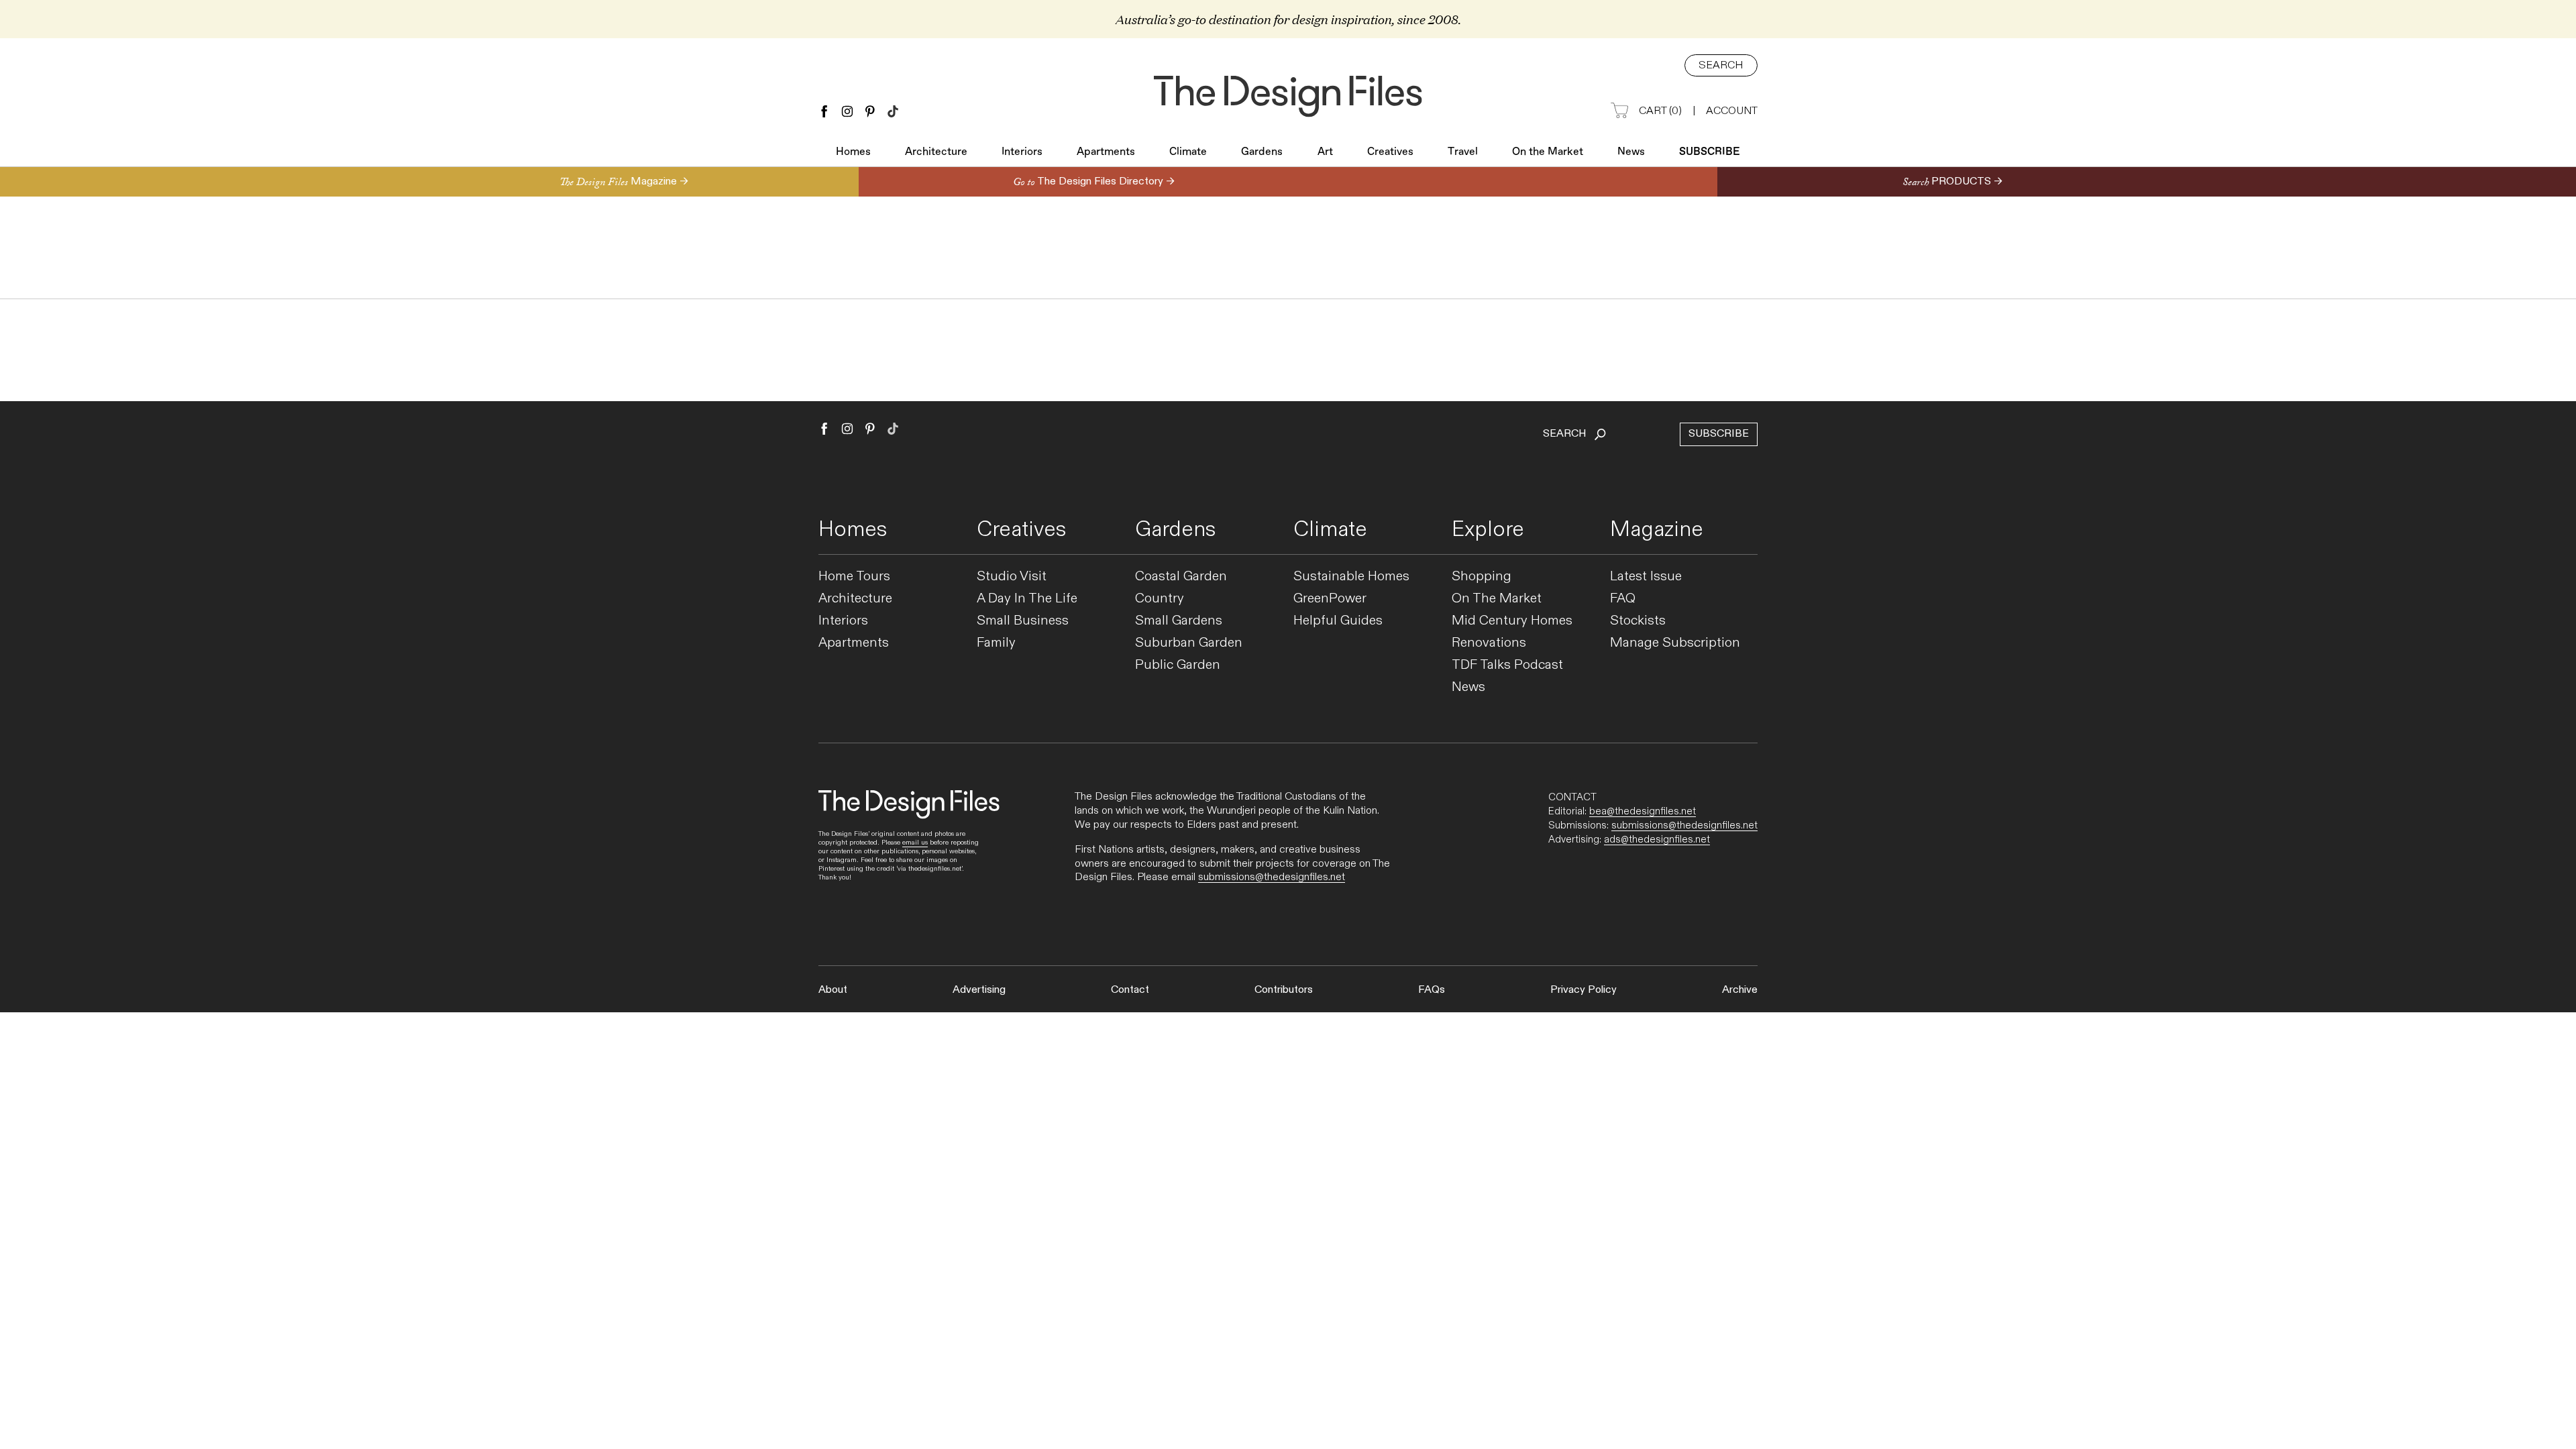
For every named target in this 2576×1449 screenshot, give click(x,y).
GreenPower (1330, 599)
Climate (1188, 152)
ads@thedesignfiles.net (1657, 839)
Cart (1660, 111)
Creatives (1390, 152)
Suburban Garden (1189, 643)
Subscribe (1710, 152)
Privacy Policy (1584, 990)
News (1631, 152)
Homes (853, 152)
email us (915, 843)
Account (1732, 111)
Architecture (936, 152)
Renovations (1489, 643)
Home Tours (854, 577)
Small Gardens (1179, 621)
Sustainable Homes (1351, 577)
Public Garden (1178, 665)
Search (1721, 65)
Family (996, 643)
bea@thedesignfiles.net (1643, 811)
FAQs (1432, 990)
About (833, 990)
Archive (1740, 990)
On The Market (1497, 599)
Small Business (1023, 621)
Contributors (1284, 990)
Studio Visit (1012, 577)
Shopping (1482, 577)
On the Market (1548, 152)
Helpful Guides (1338, 621)
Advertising (979, 990)
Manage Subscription (1675, 643)
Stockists (1638, 621)
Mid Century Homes (1512, 621)
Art (1325, 152)
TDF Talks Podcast (1507, 665)
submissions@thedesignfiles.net (1272, 877)
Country (1160, 599)
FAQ (1623, 599)
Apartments (1106, 152)
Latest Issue (1646, 577)
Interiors (1022, 152)
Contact (1130, 990)
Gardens (1262, 152)
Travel (1463, 152)
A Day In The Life (1027, 599)
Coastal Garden (1181, 577)
